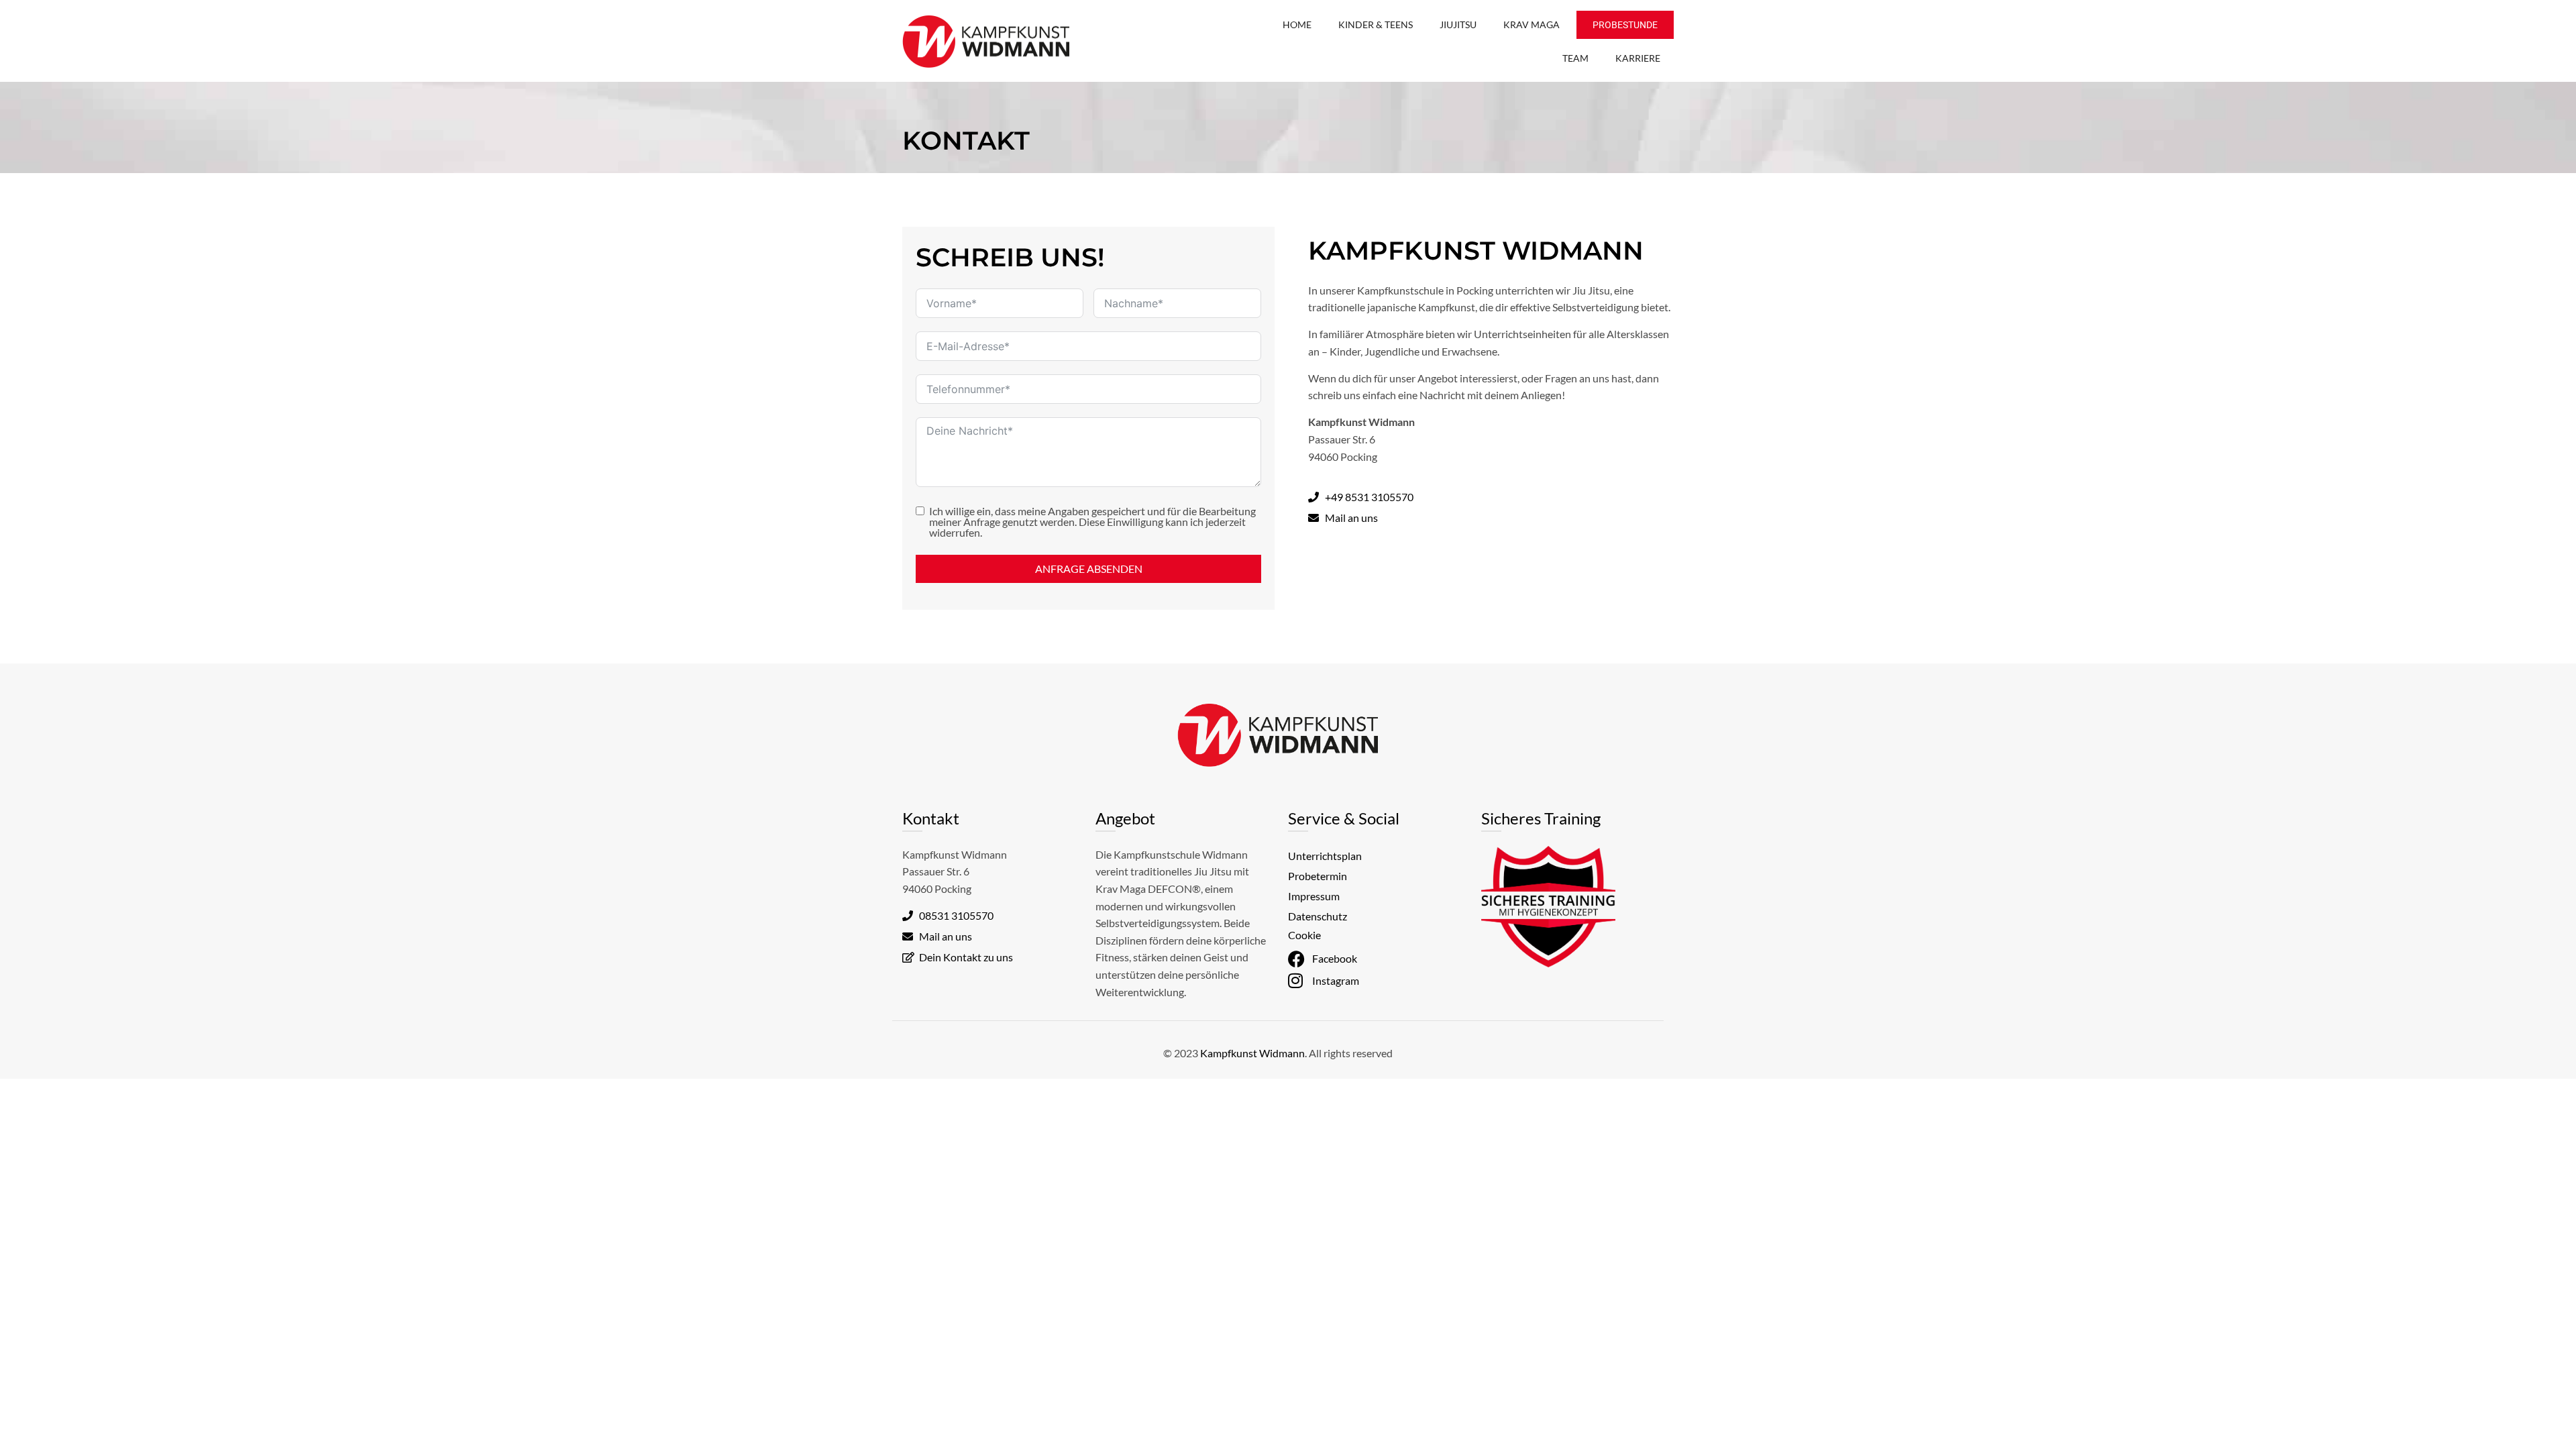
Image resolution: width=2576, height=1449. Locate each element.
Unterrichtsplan (1325, 856)
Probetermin (1318, 876)
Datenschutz (1318, 916)
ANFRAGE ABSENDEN (1089, 569)
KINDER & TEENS (1376, 24)
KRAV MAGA (1532, 24)
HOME (1297, 24)
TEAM (1575, 58)
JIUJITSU (1458, 24)
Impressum (1314, 896)
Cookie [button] (1304, 935)
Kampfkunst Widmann (1252, 1053)
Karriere (1638, 58)
